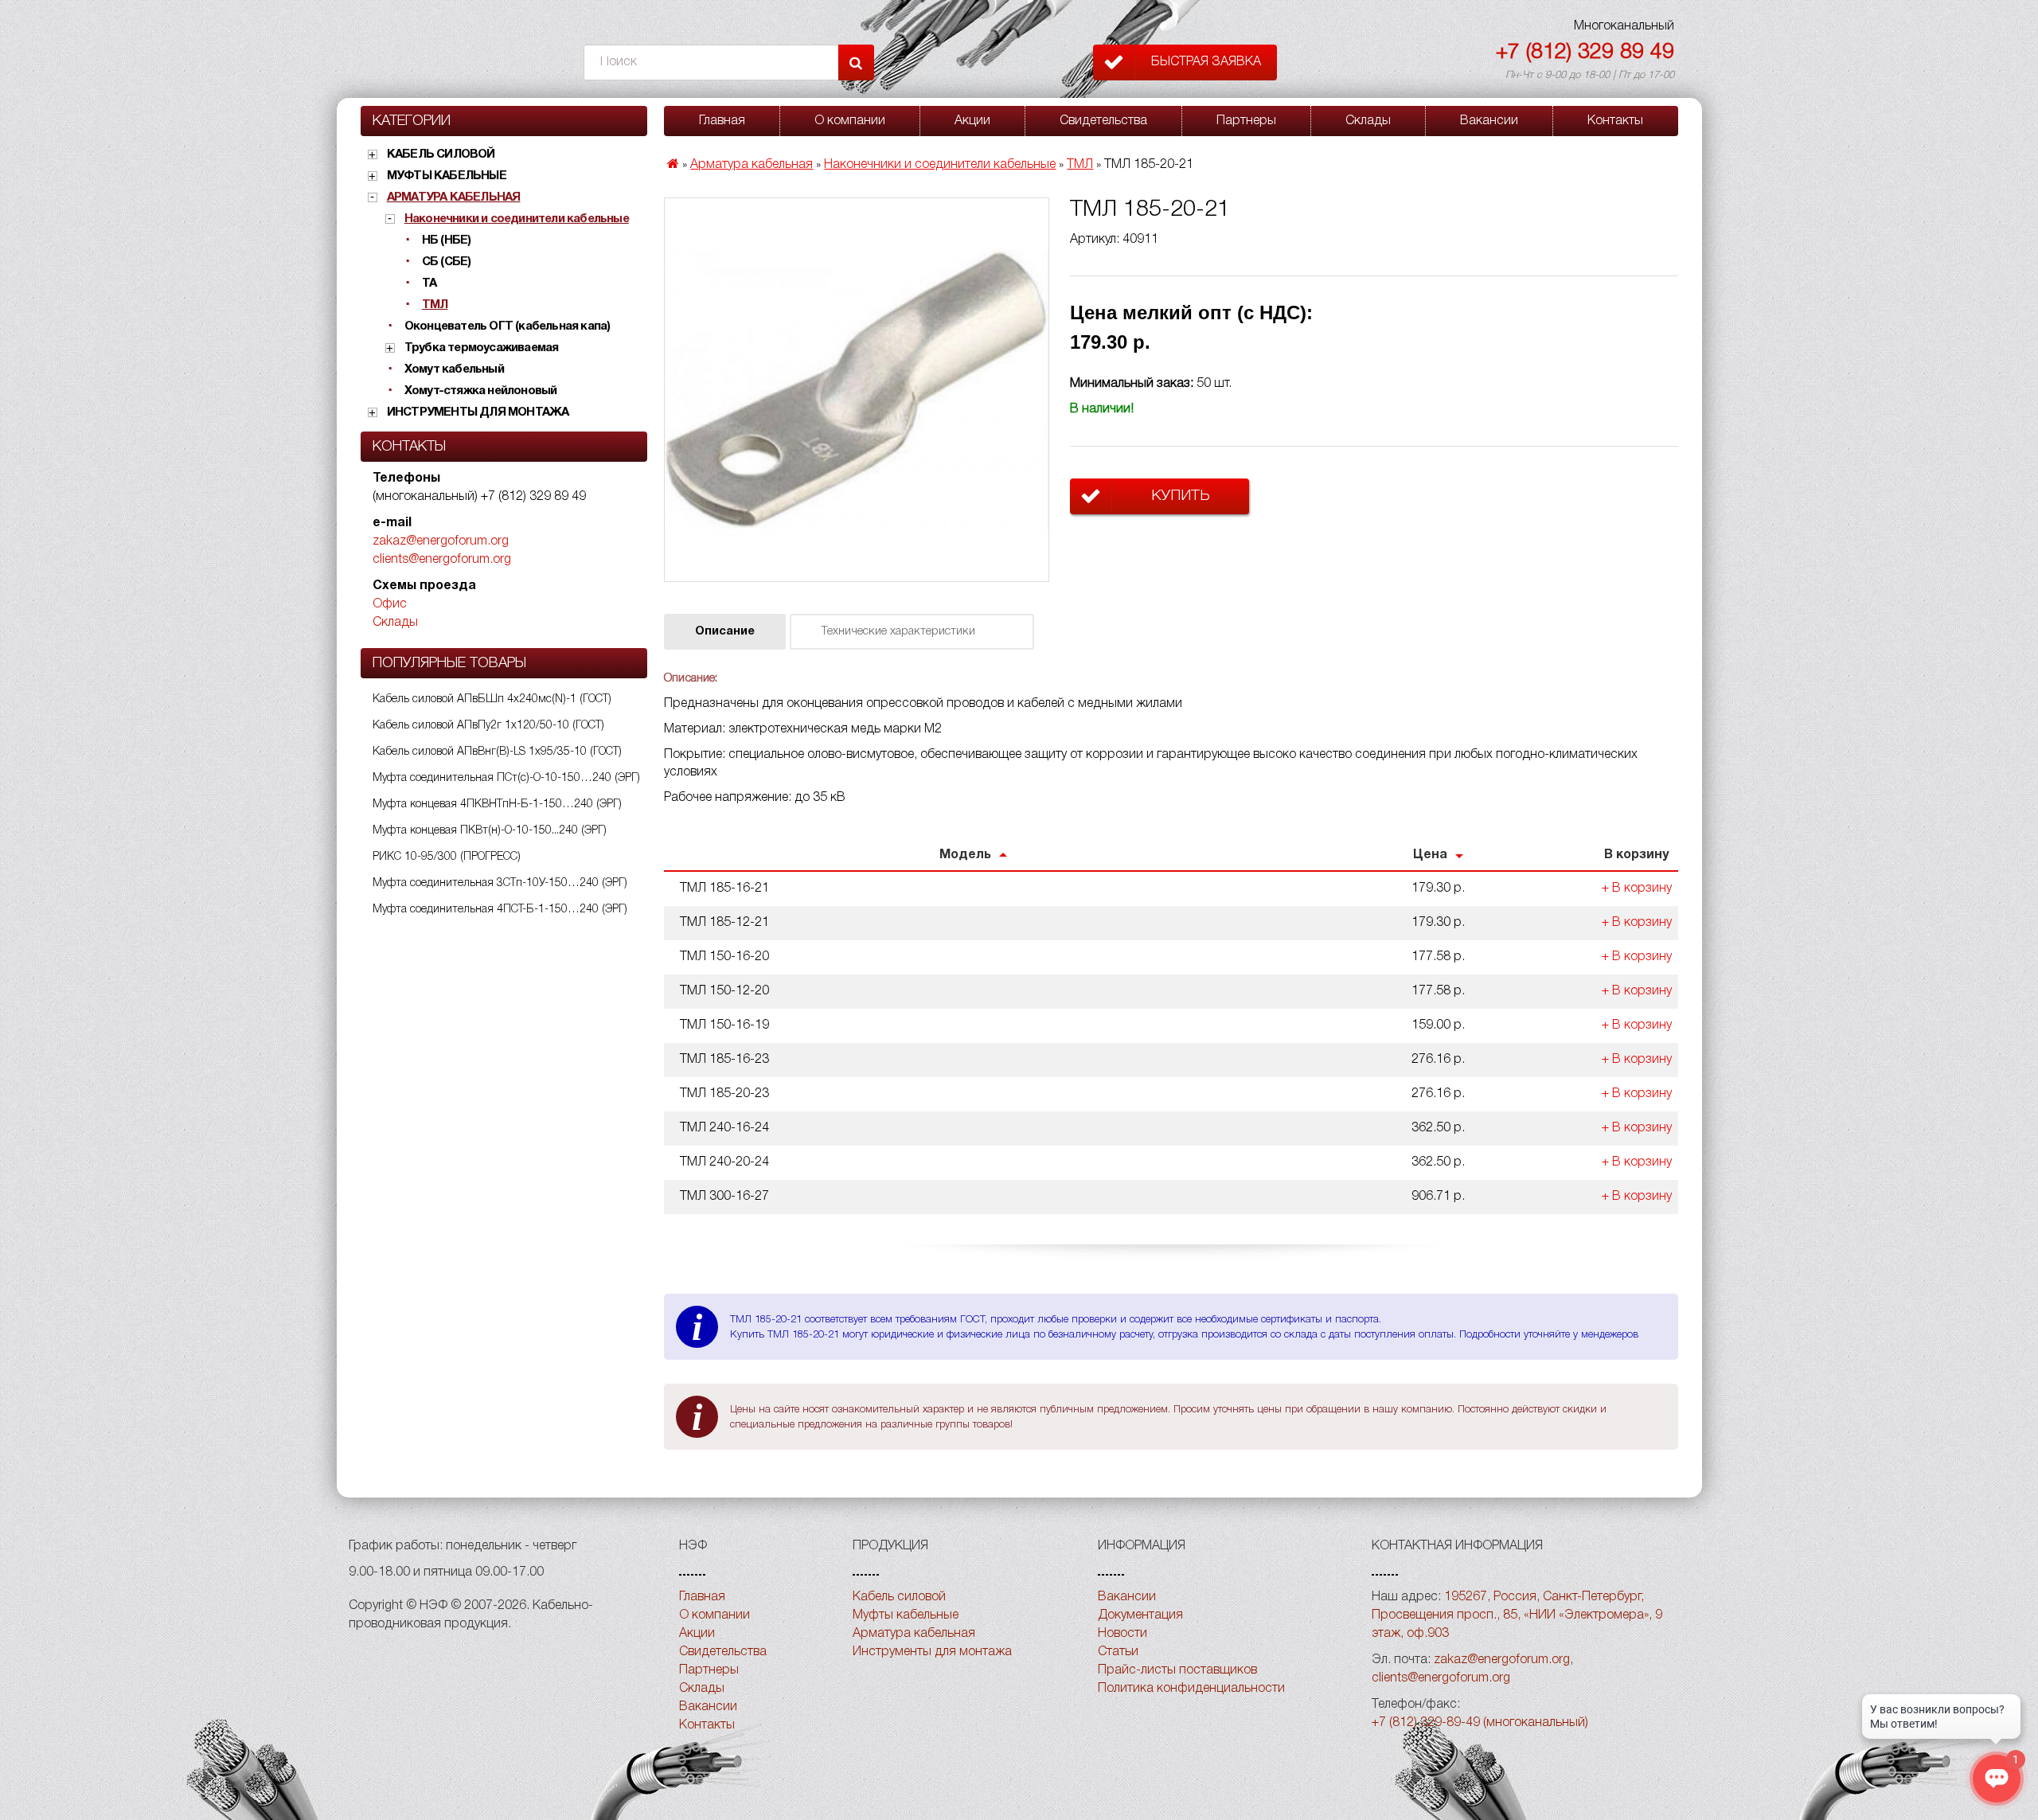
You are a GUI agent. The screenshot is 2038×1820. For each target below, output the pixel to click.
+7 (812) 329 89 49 (1585, 53)
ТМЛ (435, 305)
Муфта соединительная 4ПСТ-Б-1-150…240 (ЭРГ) (500, 910)
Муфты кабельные (447, 176)
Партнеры (1246, 121)
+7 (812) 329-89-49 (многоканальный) (1480, 1723)
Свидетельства (1103, 121)
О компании (850, 121)
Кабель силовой (441, 154)
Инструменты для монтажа (478, 412)
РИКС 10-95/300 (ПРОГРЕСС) (447, 857)
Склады (395, 623)
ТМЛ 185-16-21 (724, 889)
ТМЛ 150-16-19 (724, 1025)
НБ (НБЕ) (447, 240)
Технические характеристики (898, 632)
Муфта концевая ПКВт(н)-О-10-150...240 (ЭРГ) (490, 831)
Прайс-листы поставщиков (1177, 1670)
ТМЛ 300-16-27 (724, 1197)
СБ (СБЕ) (447, 262)
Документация (1140, 1615)
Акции (972, 121)
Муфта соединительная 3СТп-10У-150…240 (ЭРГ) (500, 883)
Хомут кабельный (454, 369)
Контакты (1615, 121)
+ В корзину (1637, 889)
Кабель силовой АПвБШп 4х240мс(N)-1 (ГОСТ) (492, 699)
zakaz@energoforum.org (441, 541)
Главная (722, 121)
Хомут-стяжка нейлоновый (481, 391)
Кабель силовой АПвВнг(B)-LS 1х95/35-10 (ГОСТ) (497, 752)
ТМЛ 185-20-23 (724, 1094)
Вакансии (1489, 121)
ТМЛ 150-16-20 (724, 957)
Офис (390, 604)
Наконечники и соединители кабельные (517, 219)
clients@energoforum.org (442, 560)
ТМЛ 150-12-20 (724, 991)
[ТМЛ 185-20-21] (857, 390)
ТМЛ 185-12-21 (724, 923)
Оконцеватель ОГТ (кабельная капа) (508, 326)
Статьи (1118, 1652)
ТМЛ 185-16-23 (724, 1060)
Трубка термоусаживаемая (482, 348)
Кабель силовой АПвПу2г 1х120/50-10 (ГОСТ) (488, 726)
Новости (1122, 1634)
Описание (725, 632)
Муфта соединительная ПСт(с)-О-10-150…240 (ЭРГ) (506, 778)
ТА (429, 283)
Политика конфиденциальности (1191, 1689)
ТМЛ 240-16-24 (724, 1128)
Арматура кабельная (454, 197)
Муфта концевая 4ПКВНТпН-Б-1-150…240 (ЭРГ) (497, 805)
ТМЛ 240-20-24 (724, 1162)
